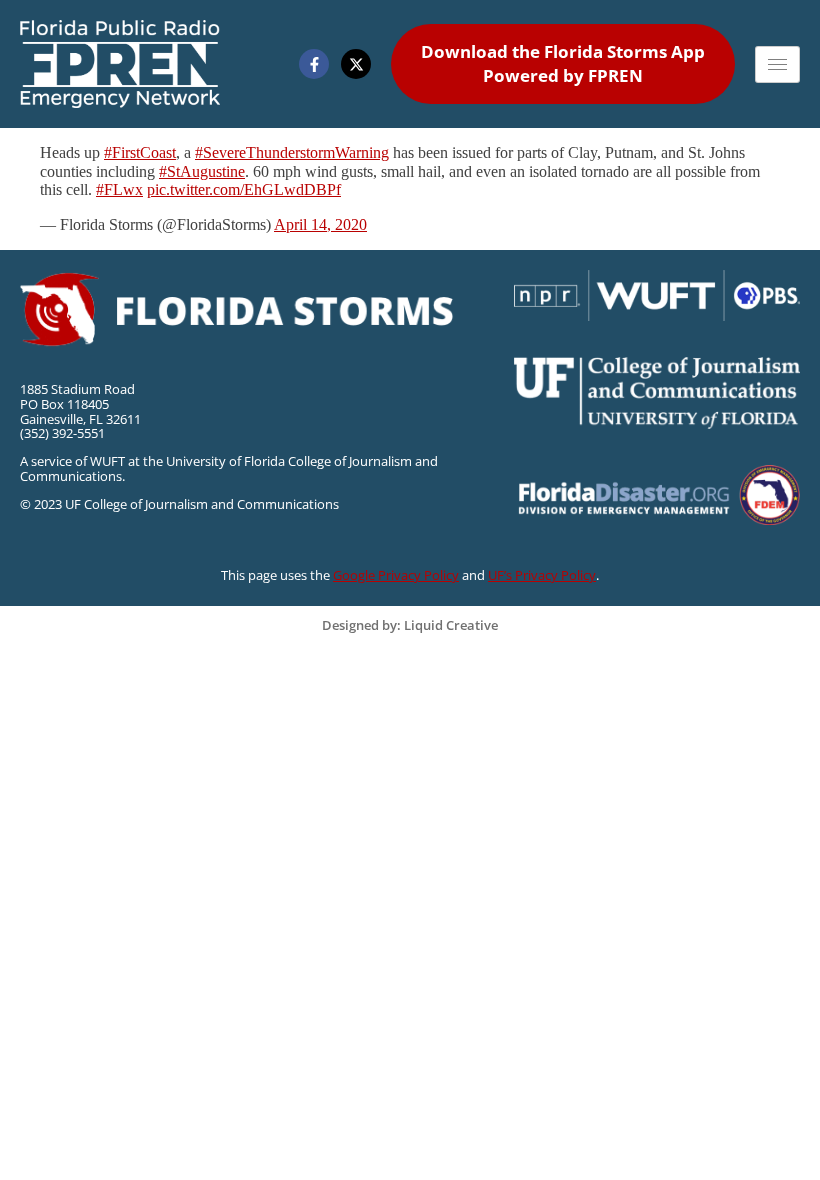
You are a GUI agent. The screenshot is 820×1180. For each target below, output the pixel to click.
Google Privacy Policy (396, 575)
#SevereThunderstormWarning (292, 152)
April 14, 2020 (320, 224)
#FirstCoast (140, 152)
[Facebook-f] (314, 64)
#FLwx (119, 189)
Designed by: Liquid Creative (410, 625)
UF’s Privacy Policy (542, 575)
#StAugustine (202, 171)
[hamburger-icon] (777, 64)
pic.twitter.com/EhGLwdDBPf (244, 189)
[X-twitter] (356, 64)
